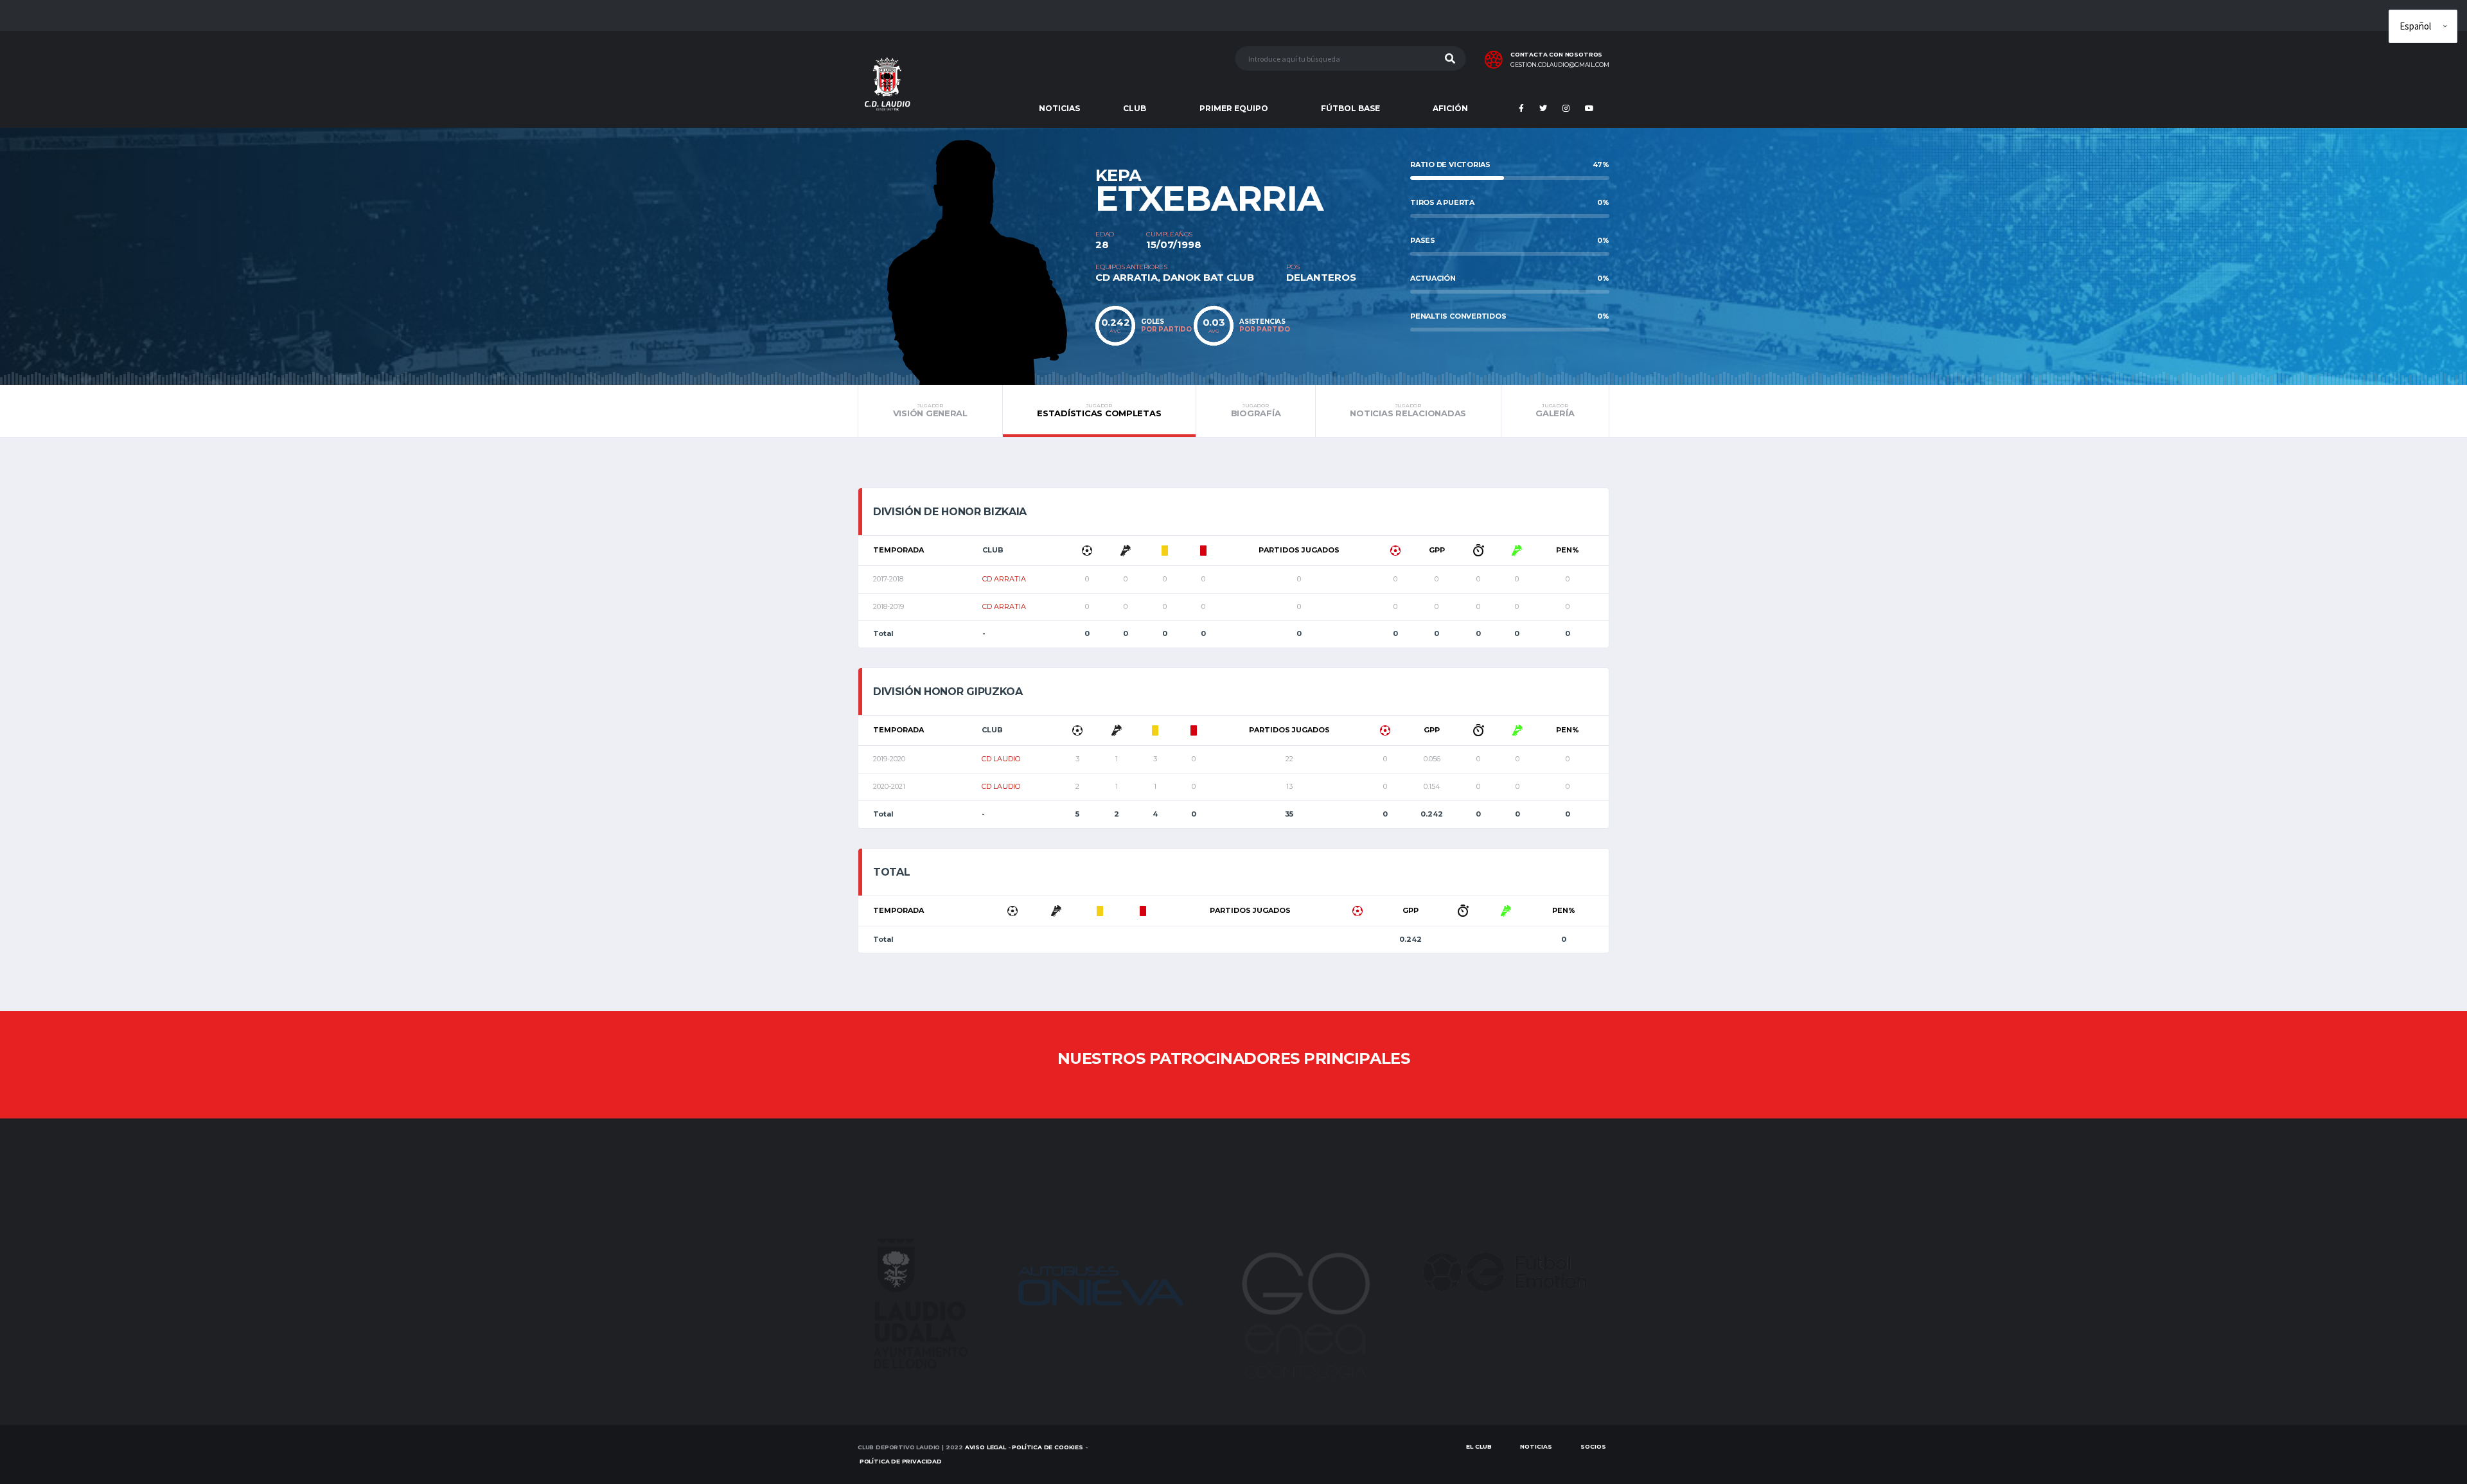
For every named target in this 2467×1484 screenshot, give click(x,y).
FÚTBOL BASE (1350, 108)
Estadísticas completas (1099, 411)
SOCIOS (1593, 1446)
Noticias (1536, 1446)
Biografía (1256, 411)
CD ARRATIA (1127, 277)
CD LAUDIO (1001, 759)
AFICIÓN (1450, 108)
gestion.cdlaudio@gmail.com (1560, 65)
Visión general (930, 411)
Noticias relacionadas (1408, 411)
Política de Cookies (1048, 1447)
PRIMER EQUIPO (1234, 108)
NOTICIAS (1059, 108)
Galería (1555, 411)
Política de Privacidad (901, 1461)
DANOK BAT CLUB (1208, 277)
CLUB (1135, 108)
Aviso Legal (986, 1447)
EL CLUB (1479, 1446)
